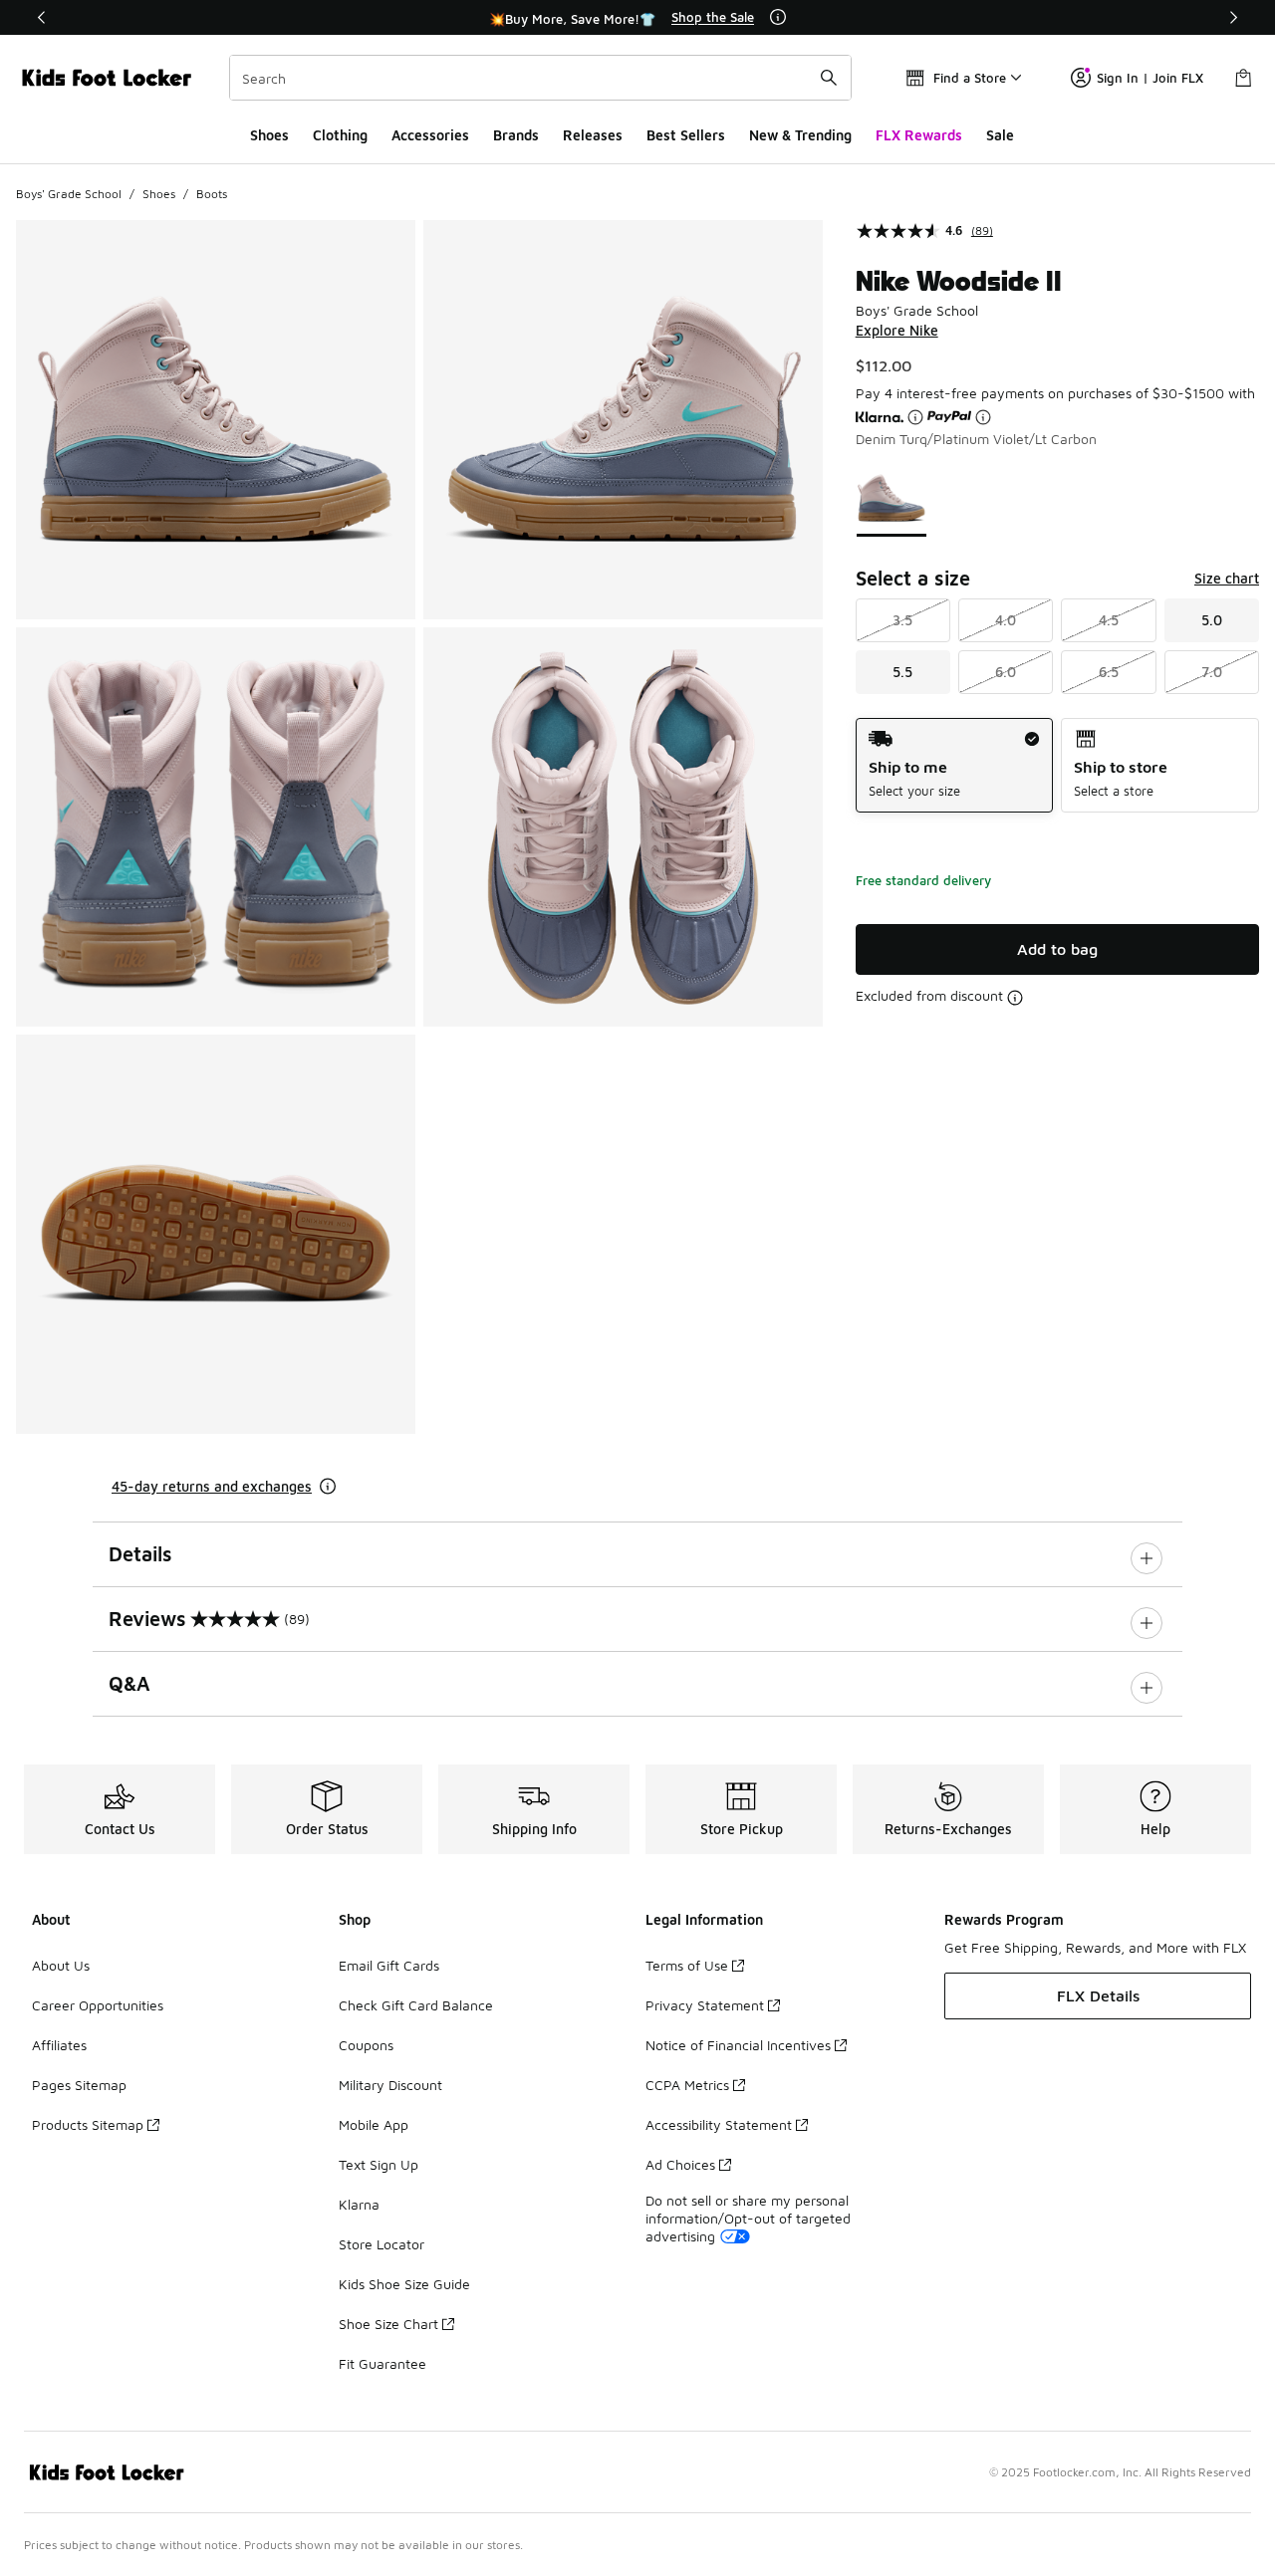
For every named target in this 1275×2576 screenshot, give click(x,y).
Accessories (430, 135)
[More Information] (778, 17)
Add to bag (1057, 949)
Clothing (340, 135)
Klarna (359, 2204)
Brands (516, 135)
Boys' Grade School (69, 194)
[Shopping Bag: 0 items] (1243, 78)
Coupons (366, 2045)
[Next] (1233, 17)
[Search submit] (829, 78)
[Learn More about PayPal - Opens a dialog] (983, 417)
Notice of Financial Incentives (738, 2045)
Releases (593, 135)
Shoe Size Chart (388, 2324)
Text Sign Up (379, 2164)
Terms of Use (687, 1965)
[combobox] (540, 78)
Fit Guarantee (382, 2363)
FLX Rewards (919, 135)
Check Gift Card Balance (416, 2005)
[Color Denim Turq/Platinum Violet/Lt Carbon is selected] (892, 498)
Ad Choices (680, 2164)
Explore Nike (897, 330)
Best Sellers (686, 135)
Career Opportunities (98, 2005)
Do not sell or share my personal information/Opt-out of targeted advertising (748, 2218)
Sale (1000, 135)
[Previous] (42, 17)
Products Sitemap (88, 2124)
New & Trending (800, 135)
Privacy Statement (705, 2005)
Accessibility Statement (719, 2124)
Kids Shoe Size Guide (404, 2284)
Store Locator (382, 2244)
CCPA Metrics (687, 2085)
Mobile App (374, 2124)
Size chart (1227, 578)
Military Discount (390, 2085)
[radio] (955, 765)
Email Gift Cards (389, 1965)
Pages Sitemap (79, 2085)
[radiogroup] (1057, 765)
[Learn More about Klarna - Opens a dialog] (915, 417)
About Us (61, 1965)
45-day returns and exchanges (212, 1486)
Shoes (269, 135)
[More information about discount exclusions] (1015, 998)
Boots (212, 194)
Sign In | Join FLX (1150, 78)
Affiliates (59, 2045)
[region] (637, 18)
